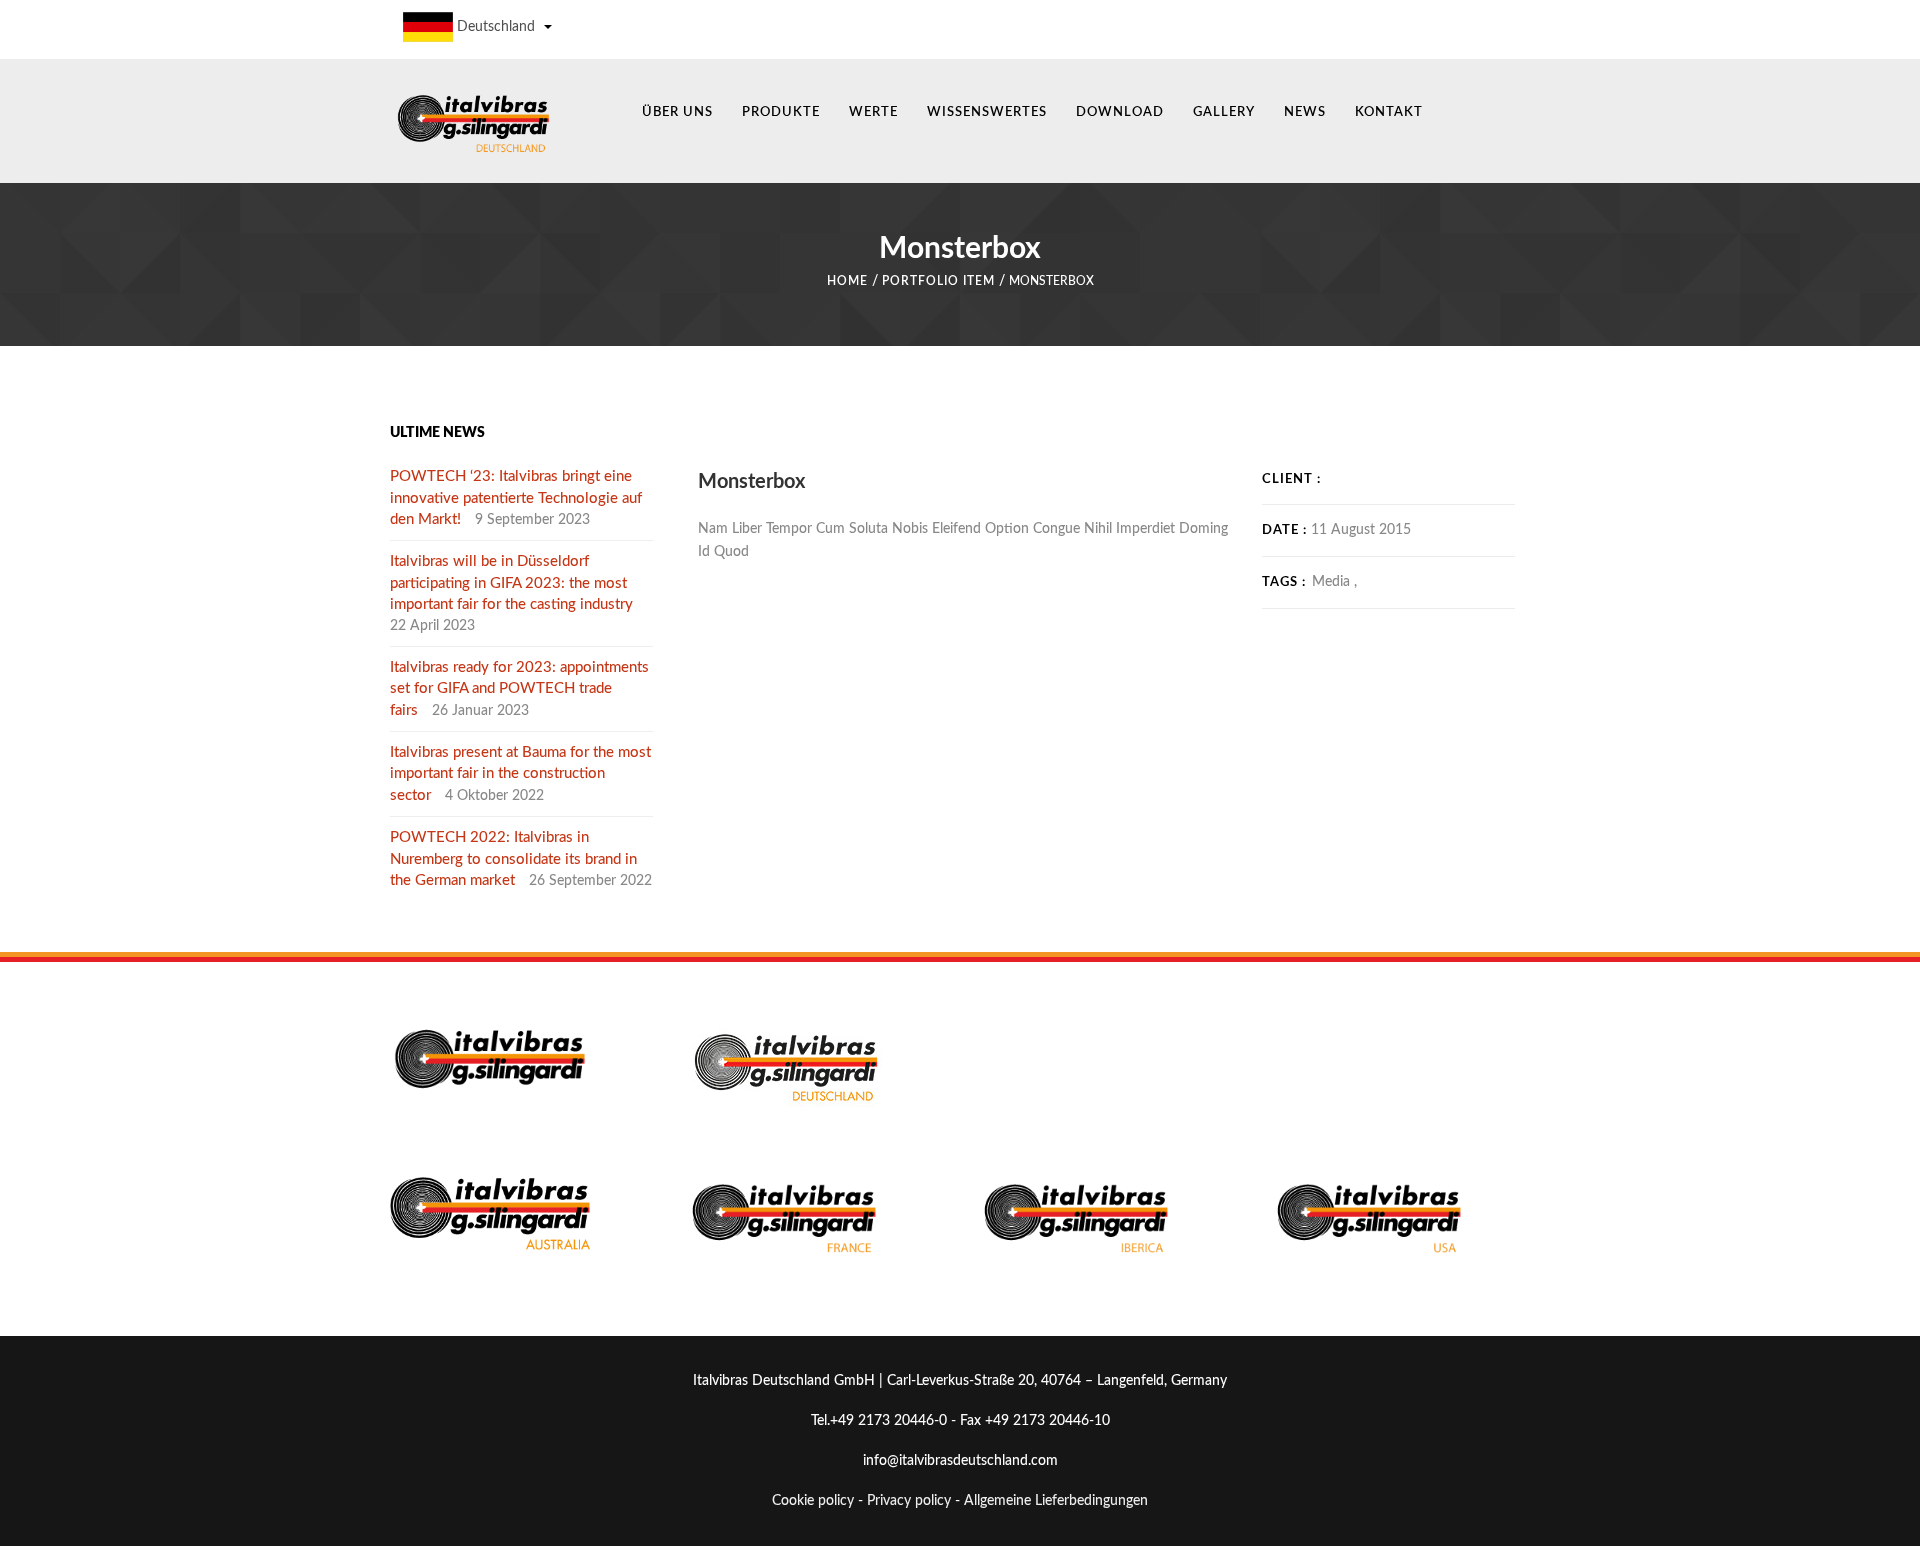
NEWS (1305, 112)
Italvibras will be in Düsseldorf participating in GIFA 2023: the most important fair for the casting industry (511, 583)
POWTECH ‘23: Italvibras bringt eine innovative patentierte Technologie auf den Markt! (516, 498)
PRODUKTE (781, 112)
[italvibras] (472, 122)
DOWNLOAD (1120, 112)
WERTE (873, 112)
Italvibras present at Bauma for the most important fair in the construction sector (520, 774)
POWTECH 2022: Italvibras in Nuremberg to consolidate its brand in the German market (513, 859)
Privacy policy (909, 1501)
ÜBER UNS (677, 112)
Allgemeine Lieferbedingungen (1056, 1501)
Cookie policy (813, 1501)
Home (847, 281)
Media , (1334, 582)
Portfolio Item (938, 281)
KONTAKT (1389, 112)
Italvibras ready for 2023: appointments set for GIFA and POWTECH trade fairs (519, 689)
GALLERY (1224, 112)
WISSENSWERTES (987, 112)
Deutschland (496, 27)
